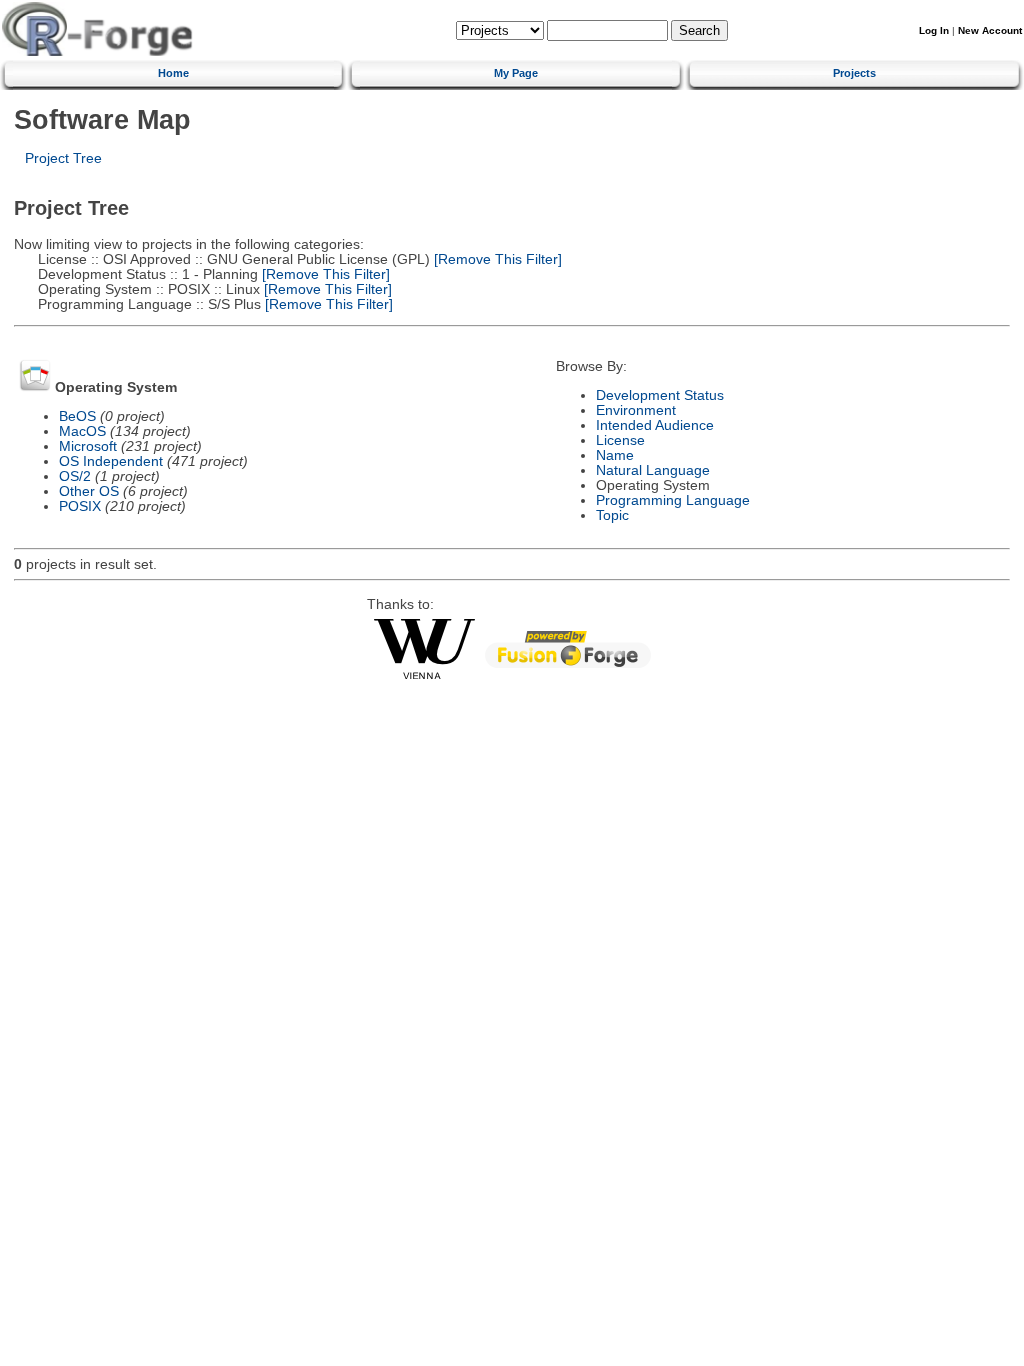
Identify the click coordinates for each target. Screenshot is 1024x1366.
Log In (934, 30)
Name (615, 455)
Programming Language (673, 500)
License (620, 440)
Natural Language (653, 470)
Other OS (89, 491)
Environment (636, 410)
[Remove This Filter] (496, 259)
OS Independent (111, 461)
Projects (854, 73)
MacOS (82, 431)
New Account (990, 30)
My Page (516, 73)
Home (173, 73)
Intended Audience (655, 425)
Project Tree (63, 158)
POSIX (80, 506)
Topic (612, 515)
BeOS (77, 416)
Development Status (660, 395)
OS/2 (75, 476)
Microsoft (88, 446)
